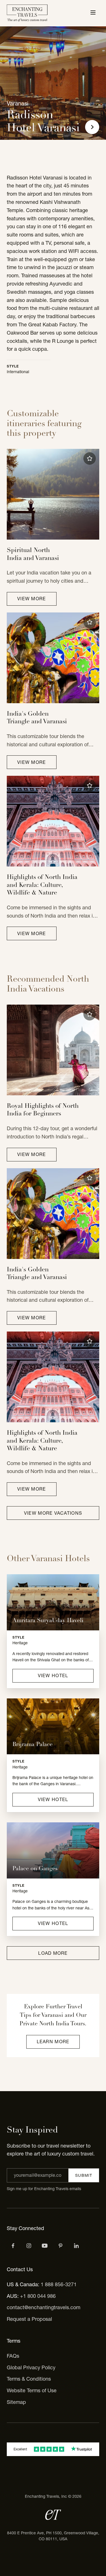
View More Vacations (53, 1513)
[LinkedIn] (76, 2246)
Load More (53, 1953)
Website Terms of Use (32, 2390)
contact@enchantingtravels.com (44, 2307)
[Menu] (93, 13)
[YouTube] (45, 2246)
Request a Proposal (29, 2319)
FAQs (13, 2356)
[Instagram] (29, 2246)
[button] (90, 458)
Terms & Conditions (29, 2379)
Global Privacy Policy (31, 2367)
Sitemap (16, 2402)
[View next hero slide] (92, 127)
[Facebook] (13, 2246)
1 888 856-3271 (59, 2284)
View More (32, 599)
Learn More (53, 2042)
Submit (84, 2175)
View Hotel (53, 1675)
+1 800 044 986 (38, 2296)
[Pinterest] (60, 2246)
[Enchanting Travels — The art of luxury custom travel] (27, 13)
